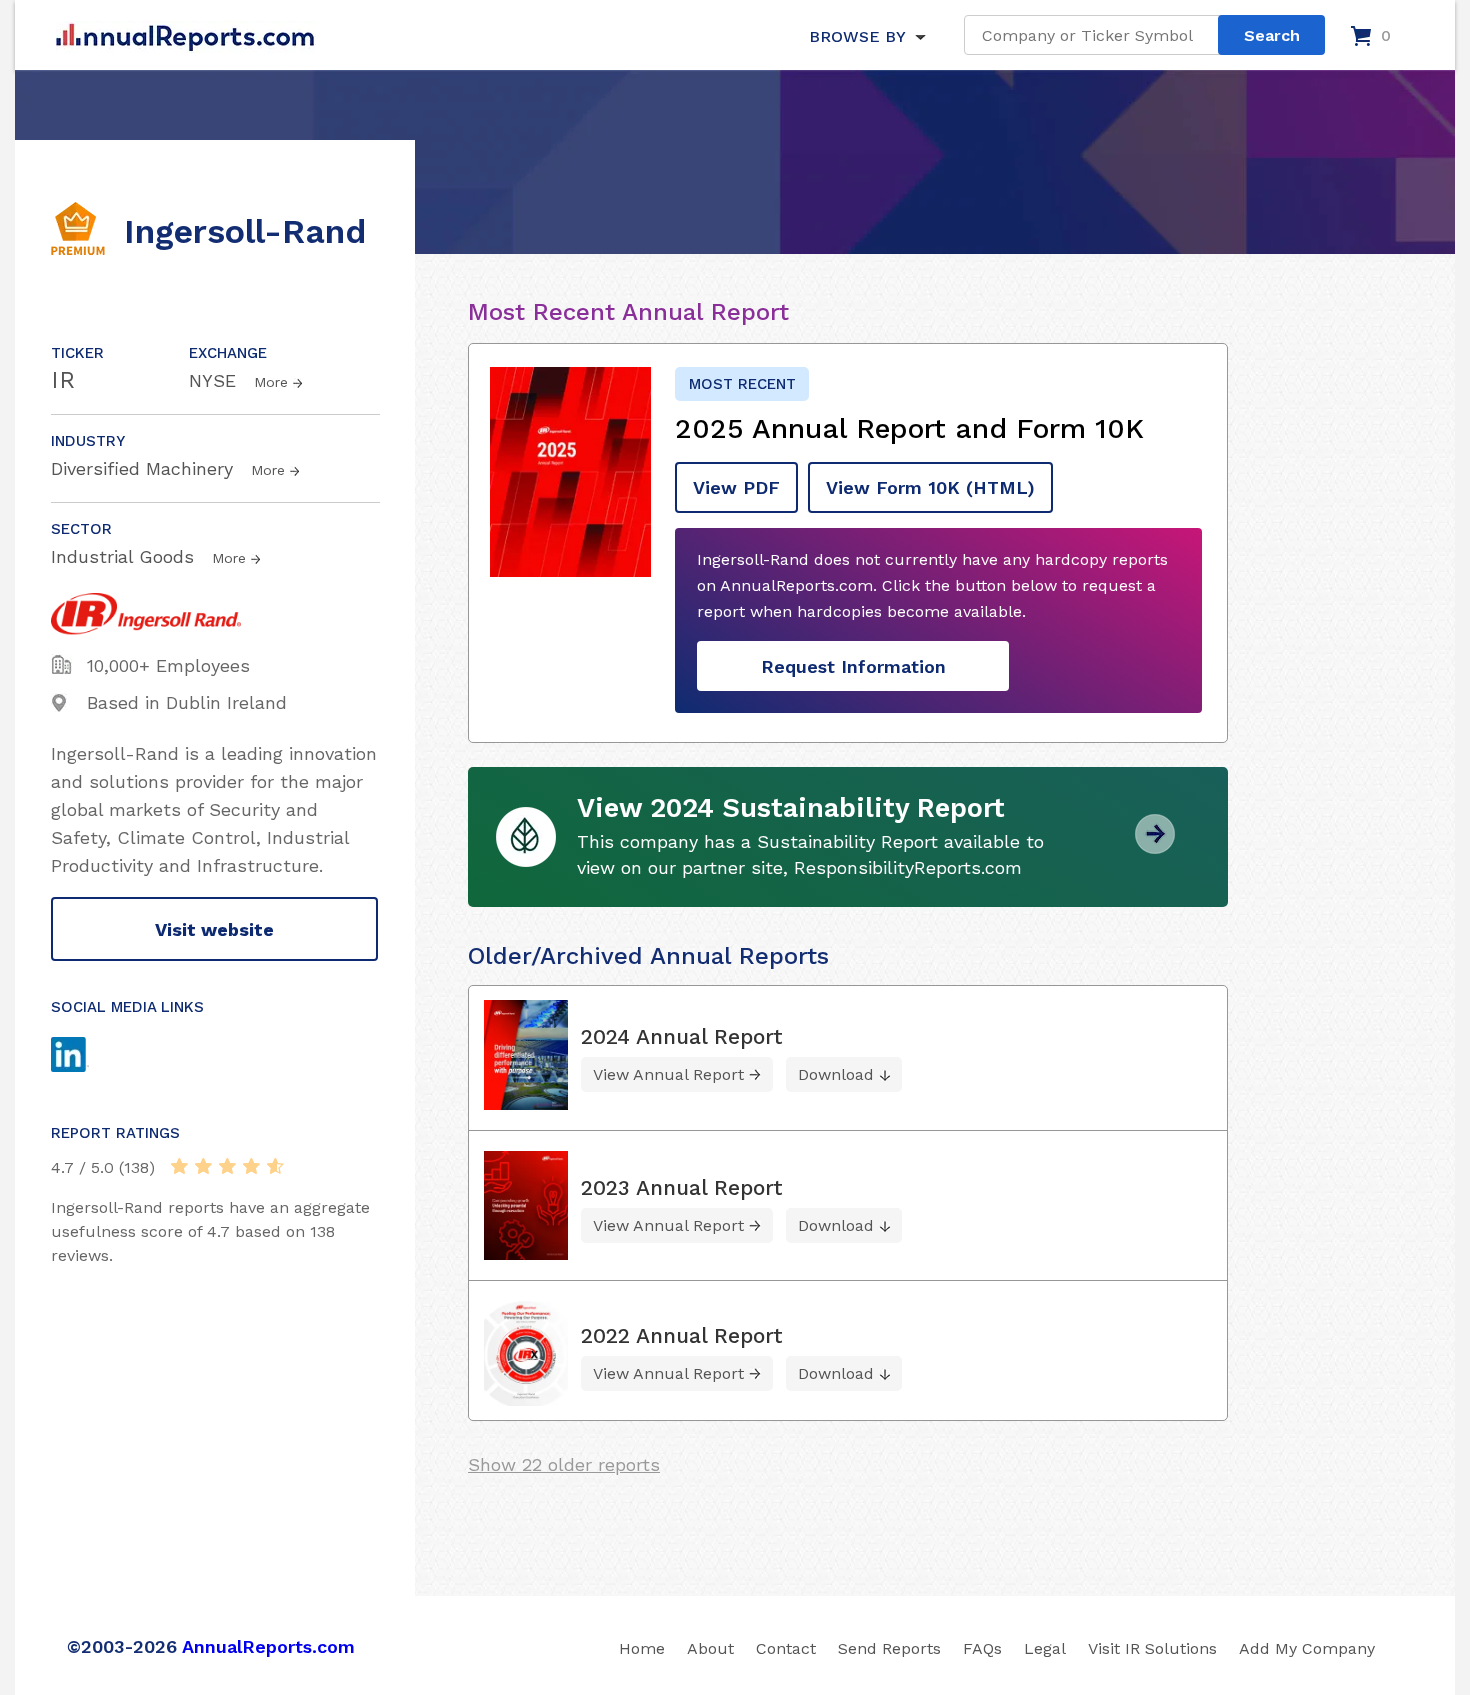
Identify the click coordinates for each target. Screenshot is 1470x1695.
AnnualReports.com (268, 1646)
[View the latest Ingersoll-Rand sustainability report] (1155, 846)
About (710, 1648)
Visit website (214, 929)
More (271, 382)
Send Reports (889, 1648)
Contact (786, 1648)
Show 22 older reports (564, 1464)
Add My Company (1307, 1648)
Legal (1045, 1648)
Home (642, 1648)
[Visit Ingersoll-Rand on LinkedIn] (89, 1057)
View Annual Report (668, 1074)
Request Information (853, 666)
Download (836, 1074)
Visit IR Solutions (1152, 1648)
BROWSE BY (857, 36)
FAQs (982, 1648)
